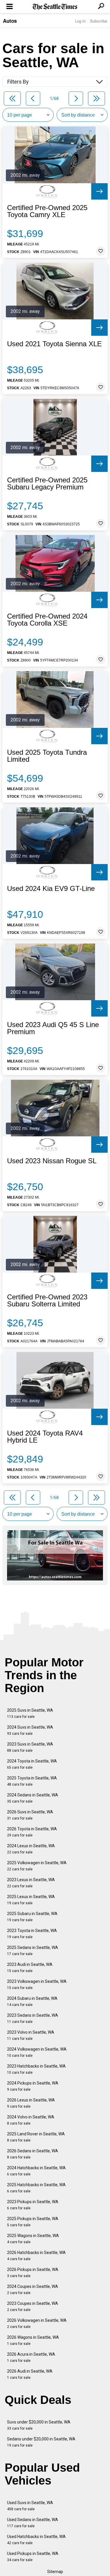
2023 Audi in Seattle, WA (30, 1968)
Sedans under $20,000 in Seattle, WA (41, 2442)
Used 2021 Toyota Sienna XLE (54, 344)
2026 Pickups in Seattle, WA (33, 2273)
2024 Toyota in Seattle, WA (32, 1764)
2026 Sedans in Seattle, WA (33, 2154)
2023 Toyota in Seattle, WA (32, 1934)
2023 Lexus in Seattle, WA (31, 1883)
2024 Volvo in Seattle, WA (31, 2120)
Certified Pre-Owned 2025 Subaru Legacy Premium (47, 484)
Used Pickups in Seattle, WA (33, 2557)
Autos (10, 21)
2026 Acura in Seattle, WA (31, 2357)
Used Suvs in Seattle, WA (30, 2506)
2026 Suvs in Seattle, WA (30, 1815)
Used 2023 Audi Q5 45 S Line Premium (53, 1028)
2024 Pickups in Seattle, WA (33, 2086)
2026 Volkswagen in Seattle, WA (37, 2323)
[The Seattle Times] (55, 7)
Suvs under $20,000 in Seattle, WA (39, 2425)
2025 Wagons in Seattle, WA (33, 2239)
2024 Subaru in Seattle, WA (32, 2001)
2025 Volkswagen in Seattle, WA (37, 1866)
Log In (80, 21)
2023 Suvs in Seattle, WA (30, 1747)
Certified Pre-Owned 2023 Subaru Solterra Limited (47, 1301)
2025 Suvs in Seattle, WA (30, 1713)
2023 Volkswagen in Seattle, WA (37, 1984)
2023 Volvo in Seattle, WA (31, 2035)
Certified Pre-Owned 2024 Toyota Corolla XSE (47, 620)
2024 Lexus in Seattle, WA (31, 1849)
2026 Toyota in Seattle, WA (32, 1832)
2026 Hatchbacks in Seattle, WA (36, 2256)
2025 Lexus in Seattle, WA (31, 1900)
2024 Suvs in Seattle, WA (30, 1730)
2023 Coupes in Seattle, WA (33, 2306)
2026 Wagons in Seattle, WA (33, 2340)
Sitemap (55, 2572)
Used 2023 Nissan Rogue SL (52, 1161)
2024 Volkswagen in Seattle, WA (37, 2052)
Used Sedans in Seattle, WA (33, 2523)
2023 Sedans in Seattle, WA (33, 2018)
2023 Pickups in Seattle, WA (33, 2205)
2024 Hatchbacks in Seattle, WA (36, 2171)
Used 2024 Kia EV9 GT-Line (51, 889)
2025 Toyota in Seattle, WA (32, 1781)
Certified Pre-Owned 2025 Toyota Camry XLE (47, 211)
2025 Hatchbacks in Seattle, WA (36, 2188)
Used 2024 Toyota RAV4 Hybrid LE (45, 1437)
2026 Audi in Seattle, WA (30, 2374)
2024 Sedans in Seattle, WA (33, 1798)
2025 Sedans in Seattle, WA (33, 1951)
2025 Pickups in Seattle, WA (33, 2222)
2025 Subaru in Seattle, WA (32, 1917)
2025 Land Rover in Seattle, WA (36, 2137)
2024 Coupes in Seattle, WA (33, 2290)
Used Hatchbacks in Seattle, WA (36, 2540)
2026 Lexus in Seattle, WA (31, 2103)
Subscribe (99, 21)
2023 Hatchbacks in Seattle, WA (36, 2069)
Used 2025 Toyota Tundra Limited (47, 756)
